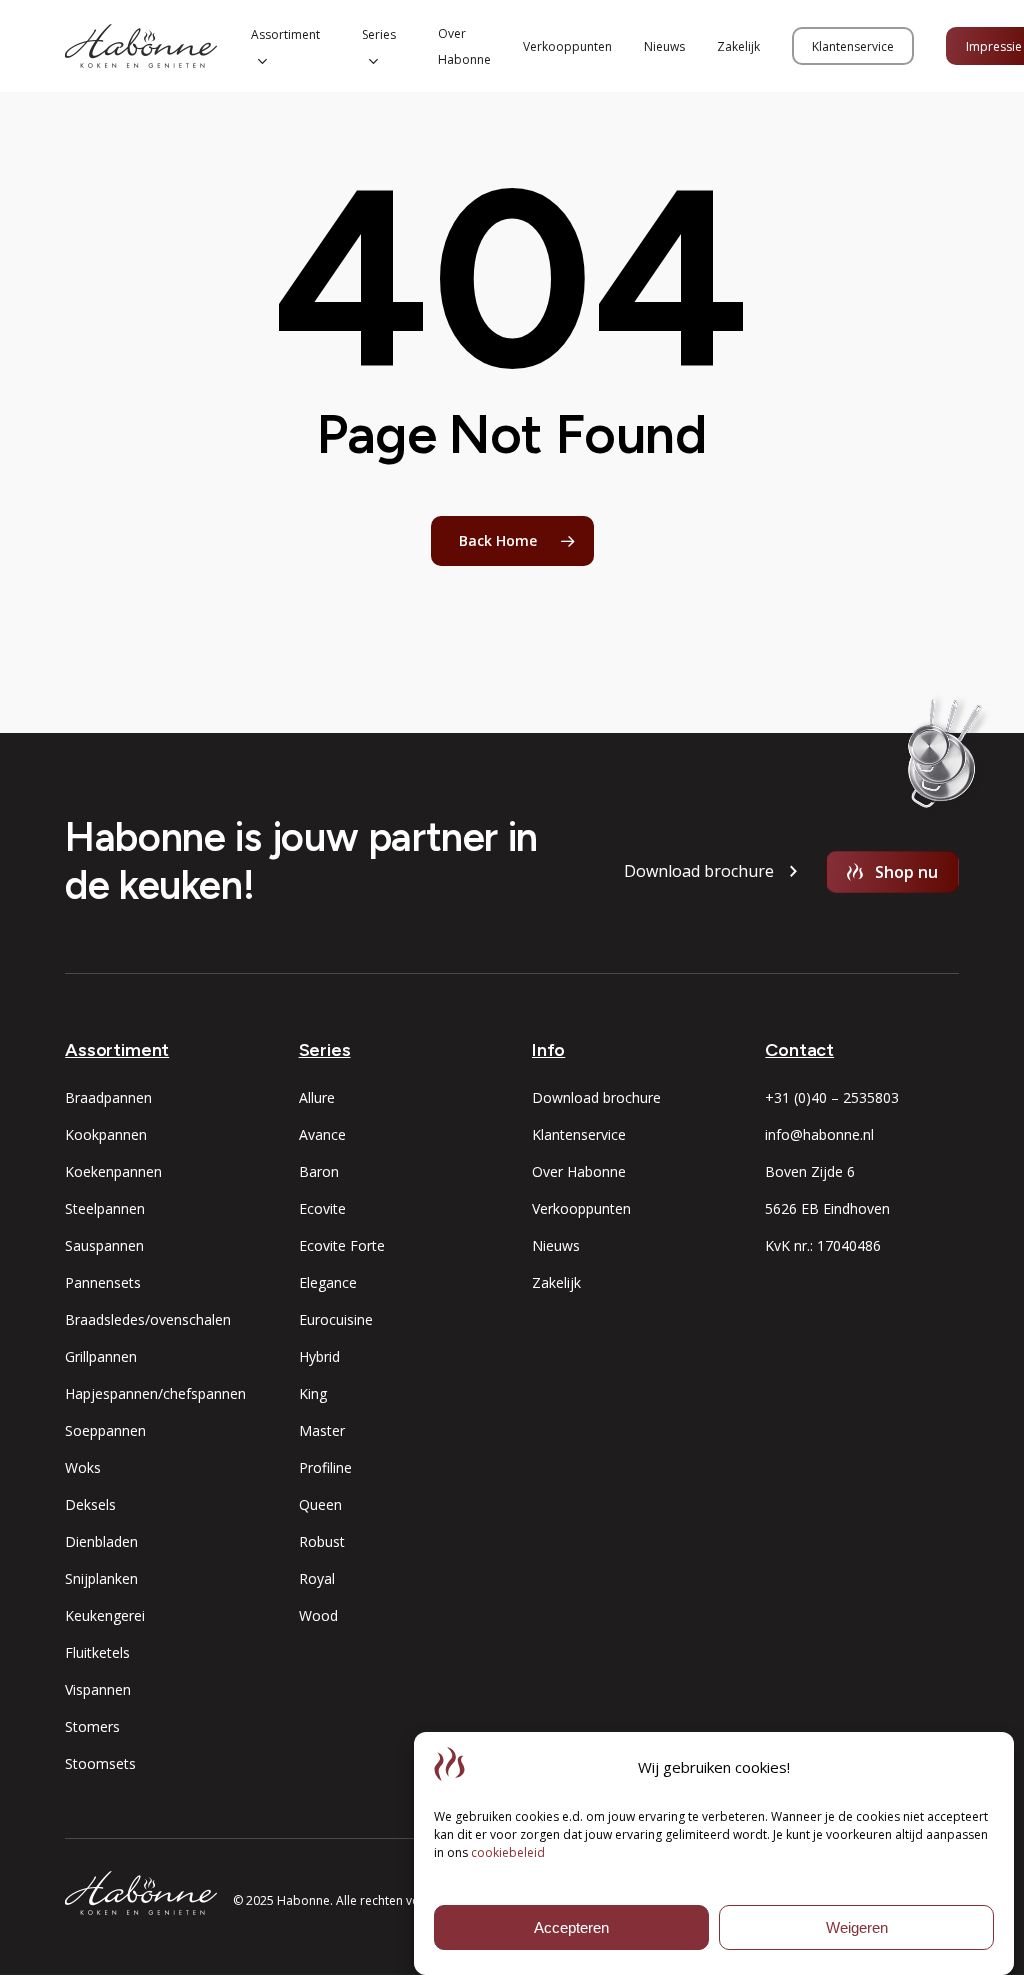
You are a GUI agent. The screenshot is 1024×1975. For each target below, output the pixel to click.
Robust (322, 1541)
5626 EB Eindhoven (827, 1208)
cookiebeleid (508, 1852)
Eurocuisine (336, 1319)
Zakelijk (556, 1282)
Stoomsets (100, 1763)
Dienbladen (101, 1541)
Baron (319, 1171)
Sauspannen (104, 1245)
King (313, 1393)
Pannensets (103, 1282)
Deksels (90, 1504)
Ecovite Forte (342, 1245)
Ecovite (322, 1208)
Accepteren (571, 1927)
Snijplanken (101, 1578)
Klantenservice (579, 1134)
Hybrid (319, 1356)
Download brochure (596, 1097)
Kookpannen (106, 1134)
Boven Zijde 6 (810, 1171)
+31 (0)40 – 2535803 (832, 1097)
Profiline (325, 1467)
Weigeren (857, 1927)
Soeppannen (105, 1430)
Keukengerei (105, 1615)
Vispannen (98, 1689)
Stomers (92, 1726)
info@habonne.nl (819, 1134)
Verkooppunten (581, 1208)
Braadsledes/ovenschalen (148, 1319)
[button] (699, 872)
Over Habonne (579, 1171)
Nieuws (556, 1245)
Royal (317, 1578)
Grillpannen (101, 1356)
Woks (83, 1467)
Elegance (328, 1282)
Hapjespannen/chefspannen (155, 1393)
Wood (318, 1615)
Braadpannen (108, 1097)
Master (322, 1430)
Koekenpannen (113, 1171)
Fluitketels (97, 1652)
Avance (322, 1134)
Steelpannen (105, 1208)
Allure (317, 1097)
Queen (320, 1504)
